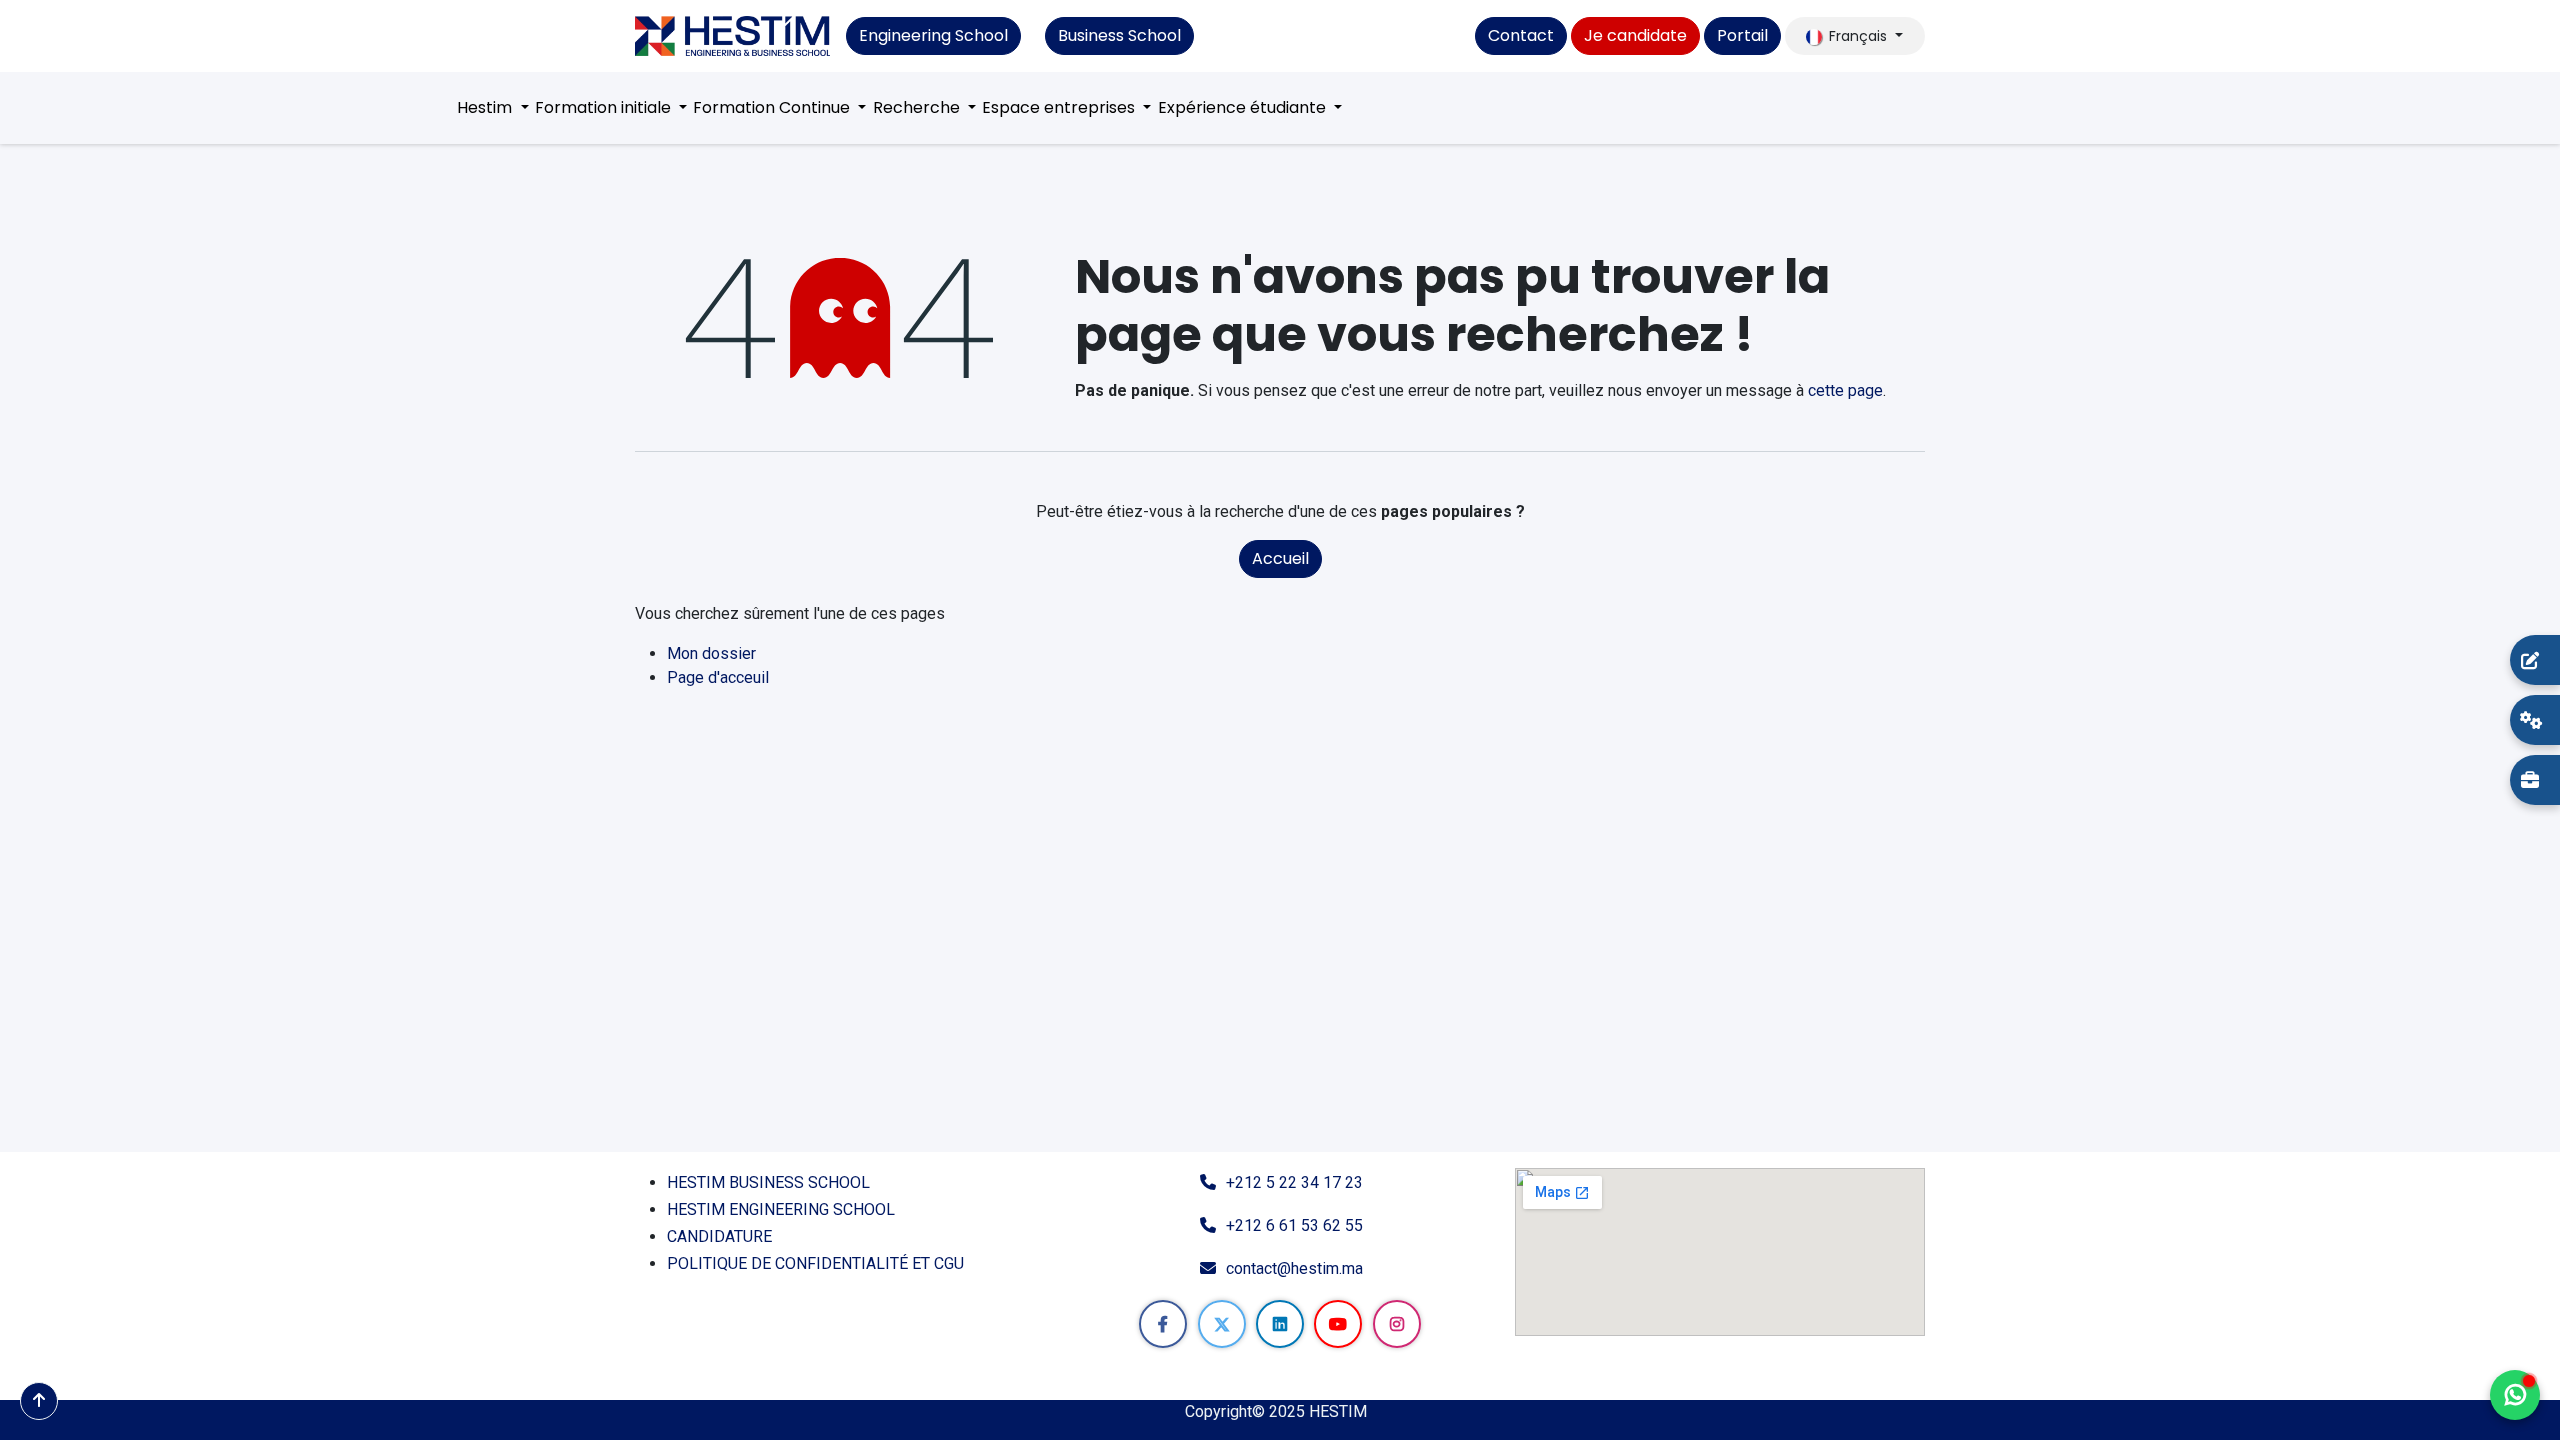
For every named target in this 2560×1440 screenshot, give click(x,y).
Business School (1119, 35)
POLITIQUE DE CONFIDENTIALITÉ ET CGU (817, 1263)
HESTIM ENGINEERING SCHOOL (781, 1209)
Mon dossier (711, 653)
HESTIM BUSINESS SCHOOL (768, 1182)
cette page (1845, 390)
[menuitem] (492, 108)
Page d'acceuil (718, 677)
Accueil (1280, 558)
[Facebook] (1163, 1324)
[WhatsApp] (2515, 1395)
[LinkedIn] (1280, 1324)
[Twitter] (1222, 1324)
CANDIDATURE (719, 1236)
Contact (1521, 35)
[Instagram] (1397, 1324)
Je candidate (1635, 35)
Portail (1742, 35)
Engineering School (933, 35)
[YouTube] (1338, 1324)
